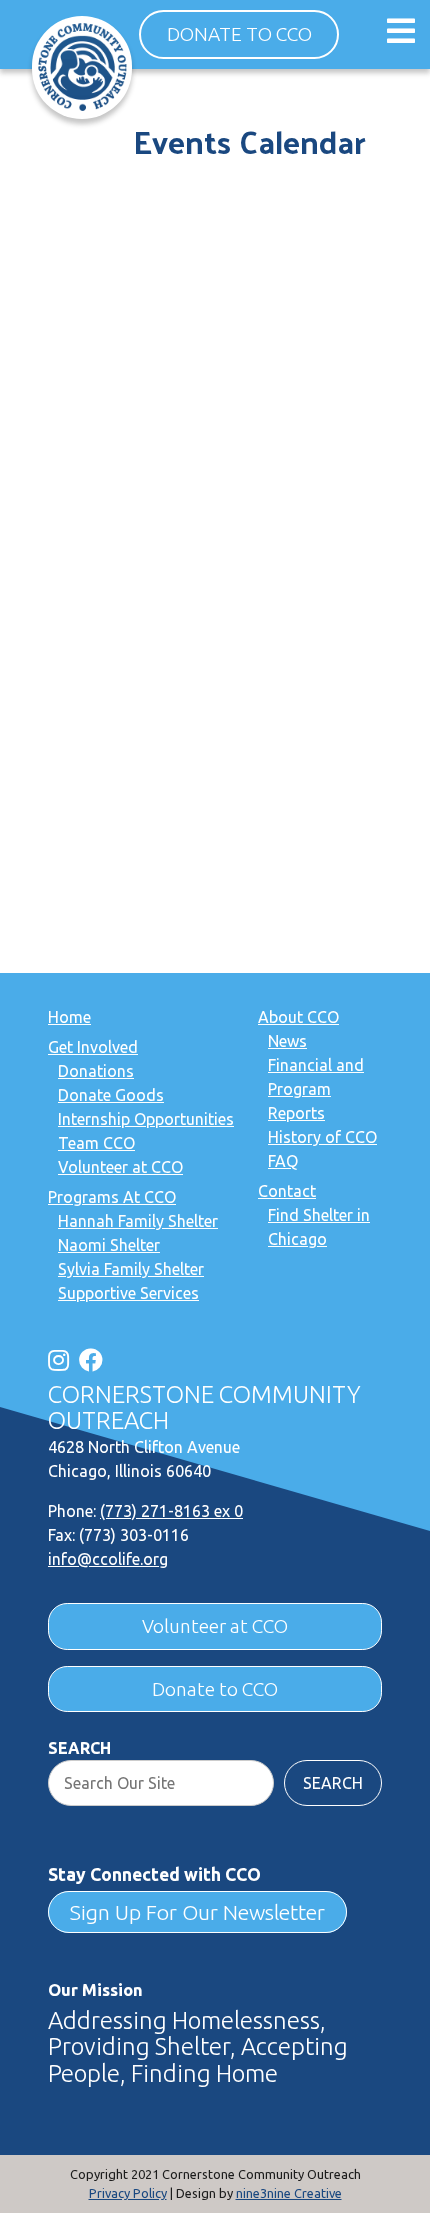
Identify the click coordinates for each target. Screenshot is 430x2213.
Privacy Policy (128, 2193)
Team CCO (96, 1143)
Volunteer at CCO (120, 1167)
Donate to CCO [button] (239, 34)
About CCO (298, 1017)
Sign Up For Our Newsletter (197, 1912)
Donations (96, 1071)
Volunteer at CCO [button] (215, 1626)
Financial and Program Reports (316, 1089)
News (287, 1041)
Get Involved (93, 1047)
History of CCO (322, 1137)
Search (79, 1748)
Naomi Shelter (109, 1245)
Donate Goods (111, 1095)
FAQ (283, 1161)
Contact (287, 1191)
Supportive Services (128, 1293)
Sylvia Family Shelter (131, 1269)
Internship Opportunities (146, 1119)
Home (69, 1017)
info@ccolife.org (108, 1559)
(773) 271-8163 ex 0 (171, 1511)
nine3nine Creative (289, 2193)
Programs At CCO (112, 1197)
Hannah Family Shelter (138, 1221)
